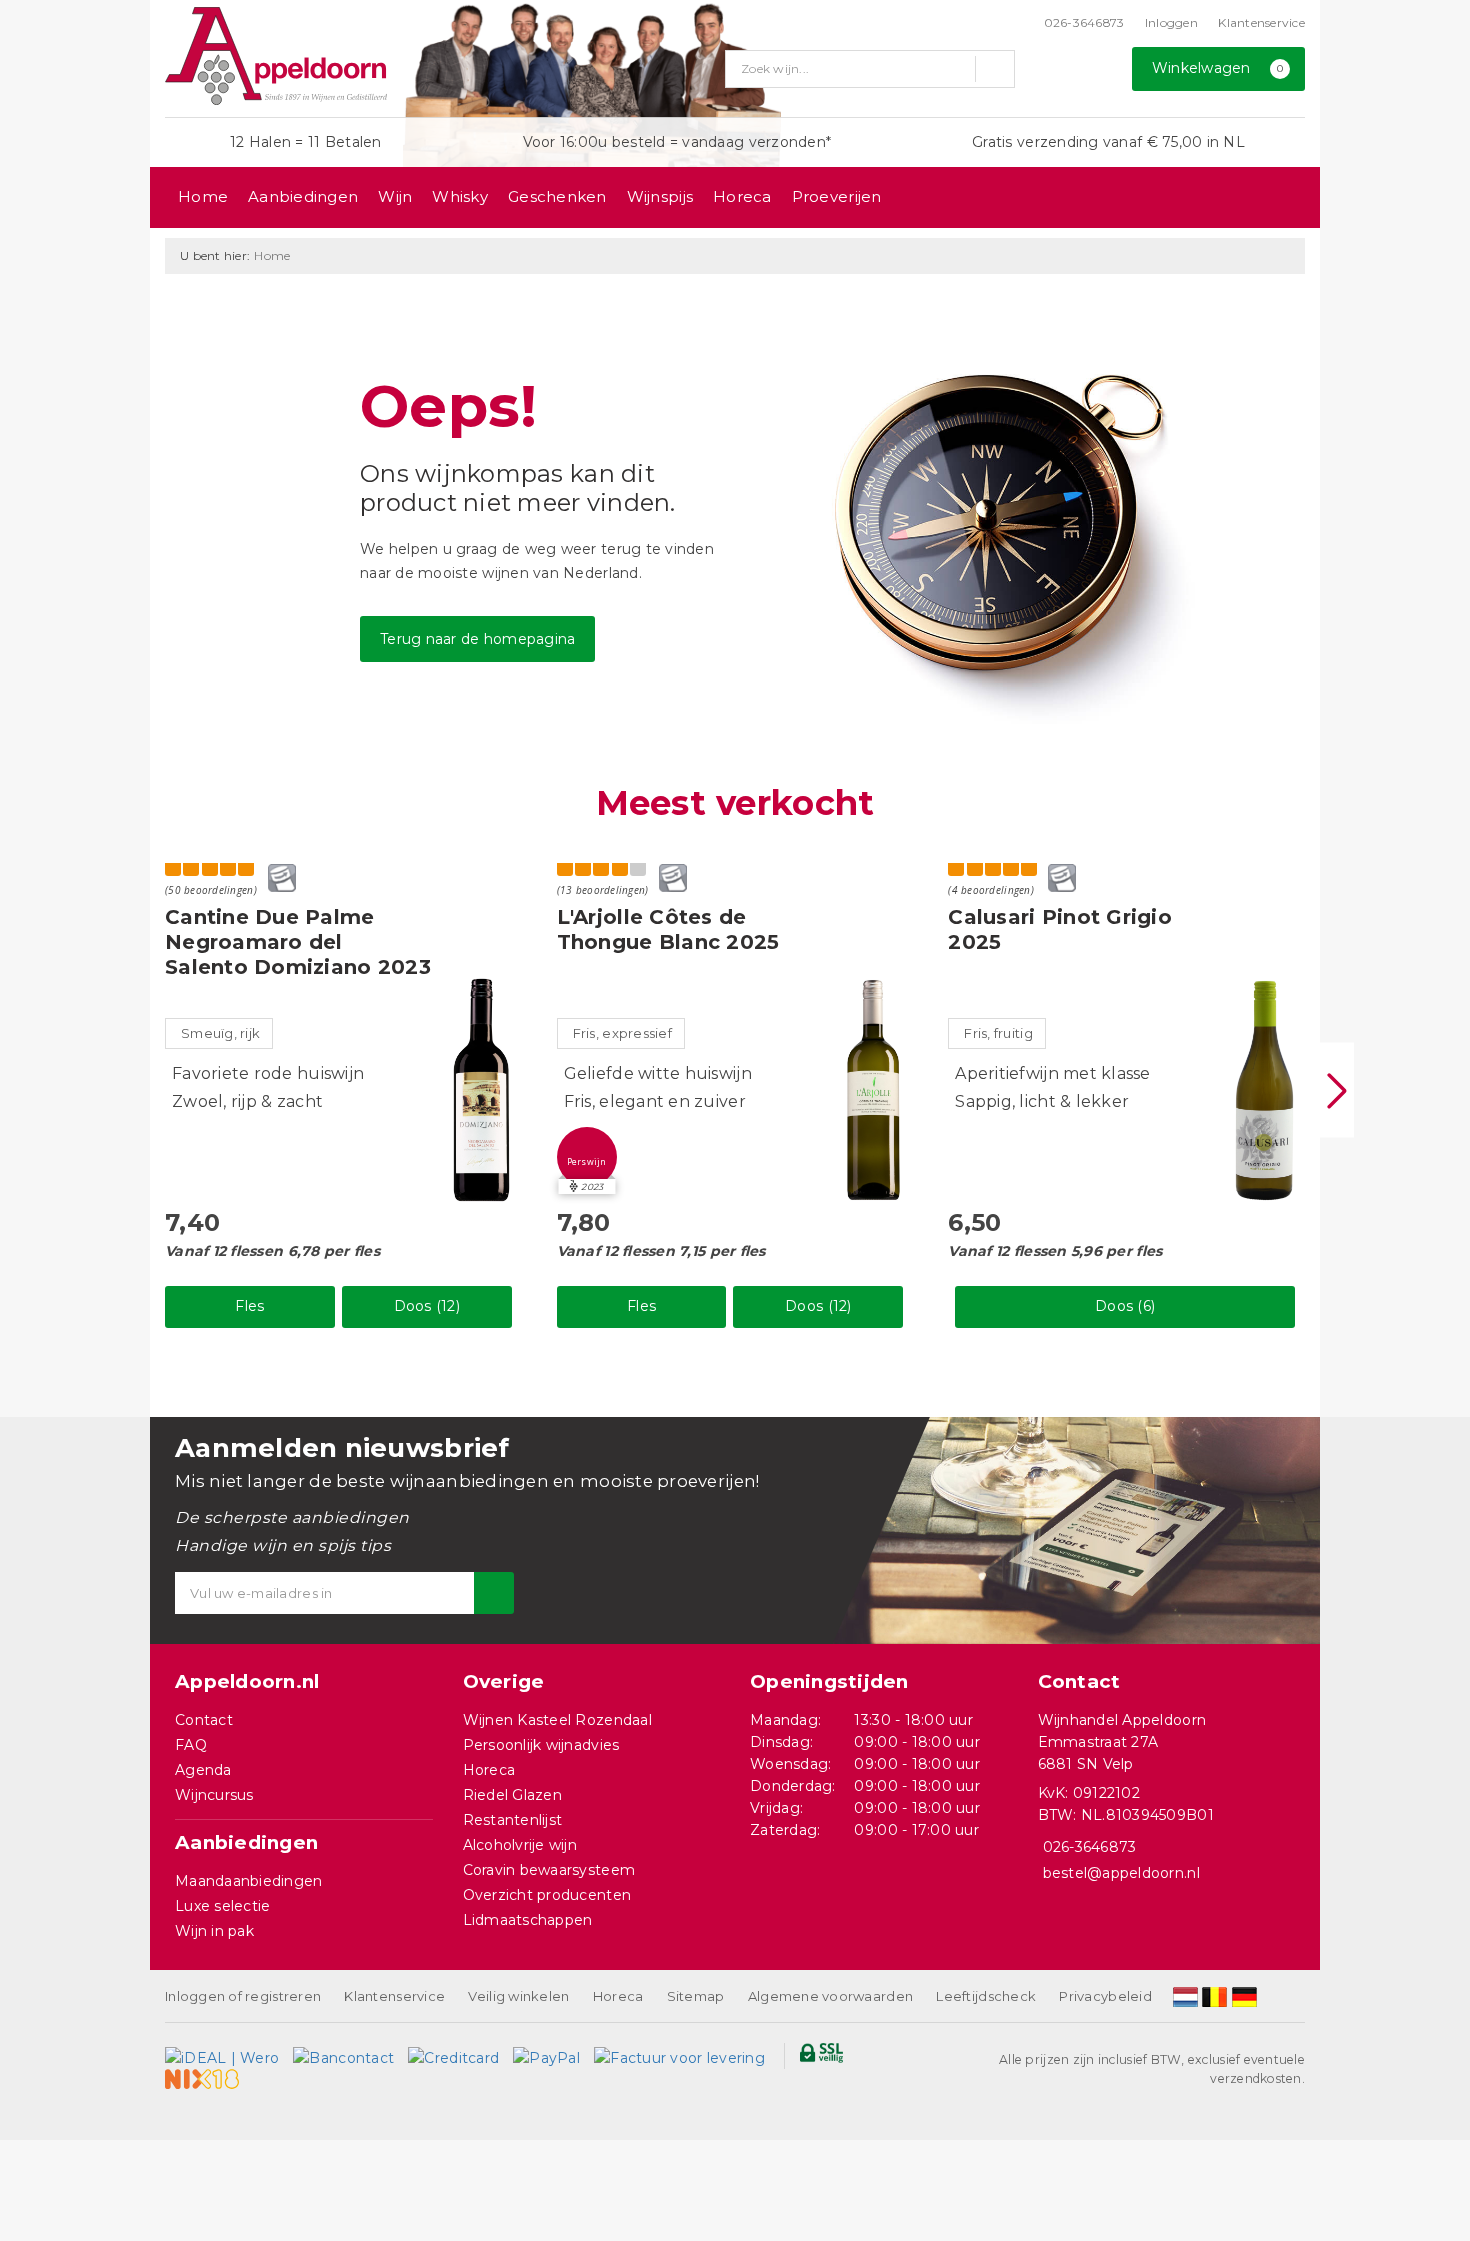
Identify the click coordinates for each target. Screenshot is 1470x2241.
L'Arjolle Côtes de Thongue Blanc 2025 (668, 929)
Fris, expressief (622, 1033)
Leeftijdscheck (986, 1996)
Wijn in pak (214, 1931)
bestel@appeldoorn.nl (1121, 1873)
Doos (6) (1125, 1306)
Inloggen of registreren (243, 1996)
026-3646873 (1084, 22)
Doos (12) (427, 1306)
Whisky (460, 196)
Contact (204, 1720)
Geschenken (557, 196)
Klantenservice (1261, 22)
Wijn (395, 196)
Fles (249, 1306)
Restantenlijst (513, 1820)
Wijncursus (214, 1795)
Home (203, 196)
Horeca (742, 196)
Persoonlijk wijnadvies (541, 1745)
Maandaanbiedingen (249, 1881)
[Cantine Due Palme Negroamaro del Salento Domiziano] (482, 1090)
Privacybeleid (1105, 1996)
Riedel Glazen (512, 1795)
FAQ (191, 1745)
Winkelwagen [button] (1218, 68)
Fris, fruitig (998, 1033)
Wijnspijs (660, 196)
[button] (587, 1157)
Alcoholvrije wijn (520, 1845)
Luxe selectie (222, 1906)
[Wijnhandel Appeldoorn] (276, 56)
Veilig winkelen (518, 1996)
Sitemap (696, 1996)
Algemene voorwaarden (830, 1996)
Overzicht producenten (547, 1895)
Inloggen (1171, 22)
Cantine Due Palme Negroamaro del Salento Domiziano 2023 (298, 942)
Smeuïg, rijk (220, 1033)
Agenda (203, 1770)
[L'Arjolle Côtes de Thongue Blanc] (873, 1090)
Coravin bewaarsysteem (549, 1870)
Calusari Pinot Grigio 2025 (1060, 929)
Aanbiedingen (303, 196)
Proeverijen (837, 196)
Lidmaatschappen (528, 1920)
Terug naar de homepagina (477, 639)
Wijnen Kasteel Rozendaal (557, 1720)
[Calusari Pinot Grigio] (1265, 1090)
